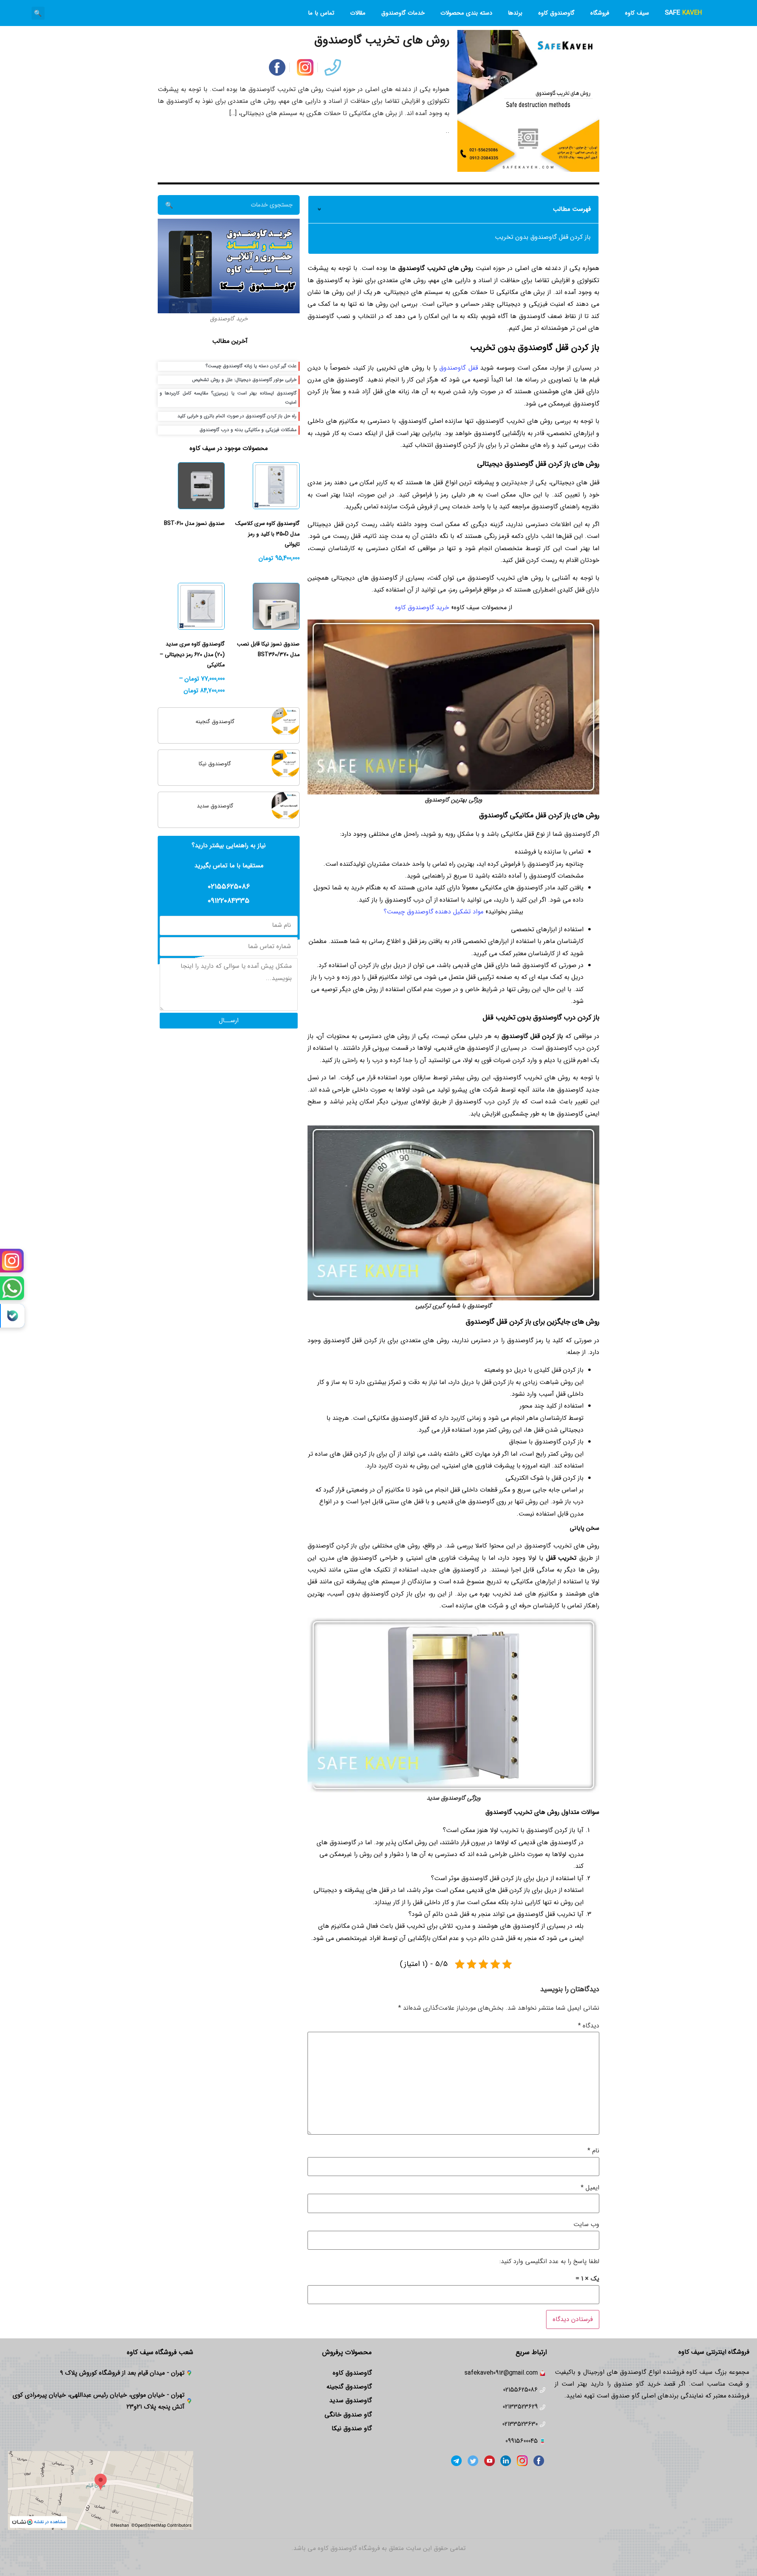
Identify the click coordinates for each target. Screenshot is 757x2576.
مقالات (358, 13)
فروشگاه (600, 13)
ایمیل (590, 2188)
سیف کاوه (637, 13)
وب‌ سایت (586, 2224)
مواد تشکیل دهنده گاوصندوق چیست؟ (434, 912)
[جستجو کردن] (169, 205)
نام (593, 2151)
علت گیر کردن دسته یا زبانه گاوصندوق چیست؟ (251, 366)
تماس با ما (321, 13)
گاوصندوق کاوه (556, 13)
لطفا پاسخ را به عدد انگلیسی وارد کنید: (549, 2261)
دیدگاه (589, 2026)
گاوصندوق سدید (215, 806)
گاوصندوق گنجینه (215, 722)
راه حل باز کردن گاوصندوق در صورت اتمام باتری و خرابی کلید (237, 416)
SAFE (683, 13)
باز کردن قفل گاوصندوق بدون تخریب (543, 237)
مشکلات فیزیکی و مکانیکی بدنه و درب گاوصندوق (248, 430)
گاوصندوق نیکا (215, 764)
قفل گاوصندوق (459, 368)
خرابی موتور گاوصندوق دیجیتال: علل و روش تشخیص (244, 380)
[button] (38, 13)
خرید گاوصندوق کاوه (422, 607)
